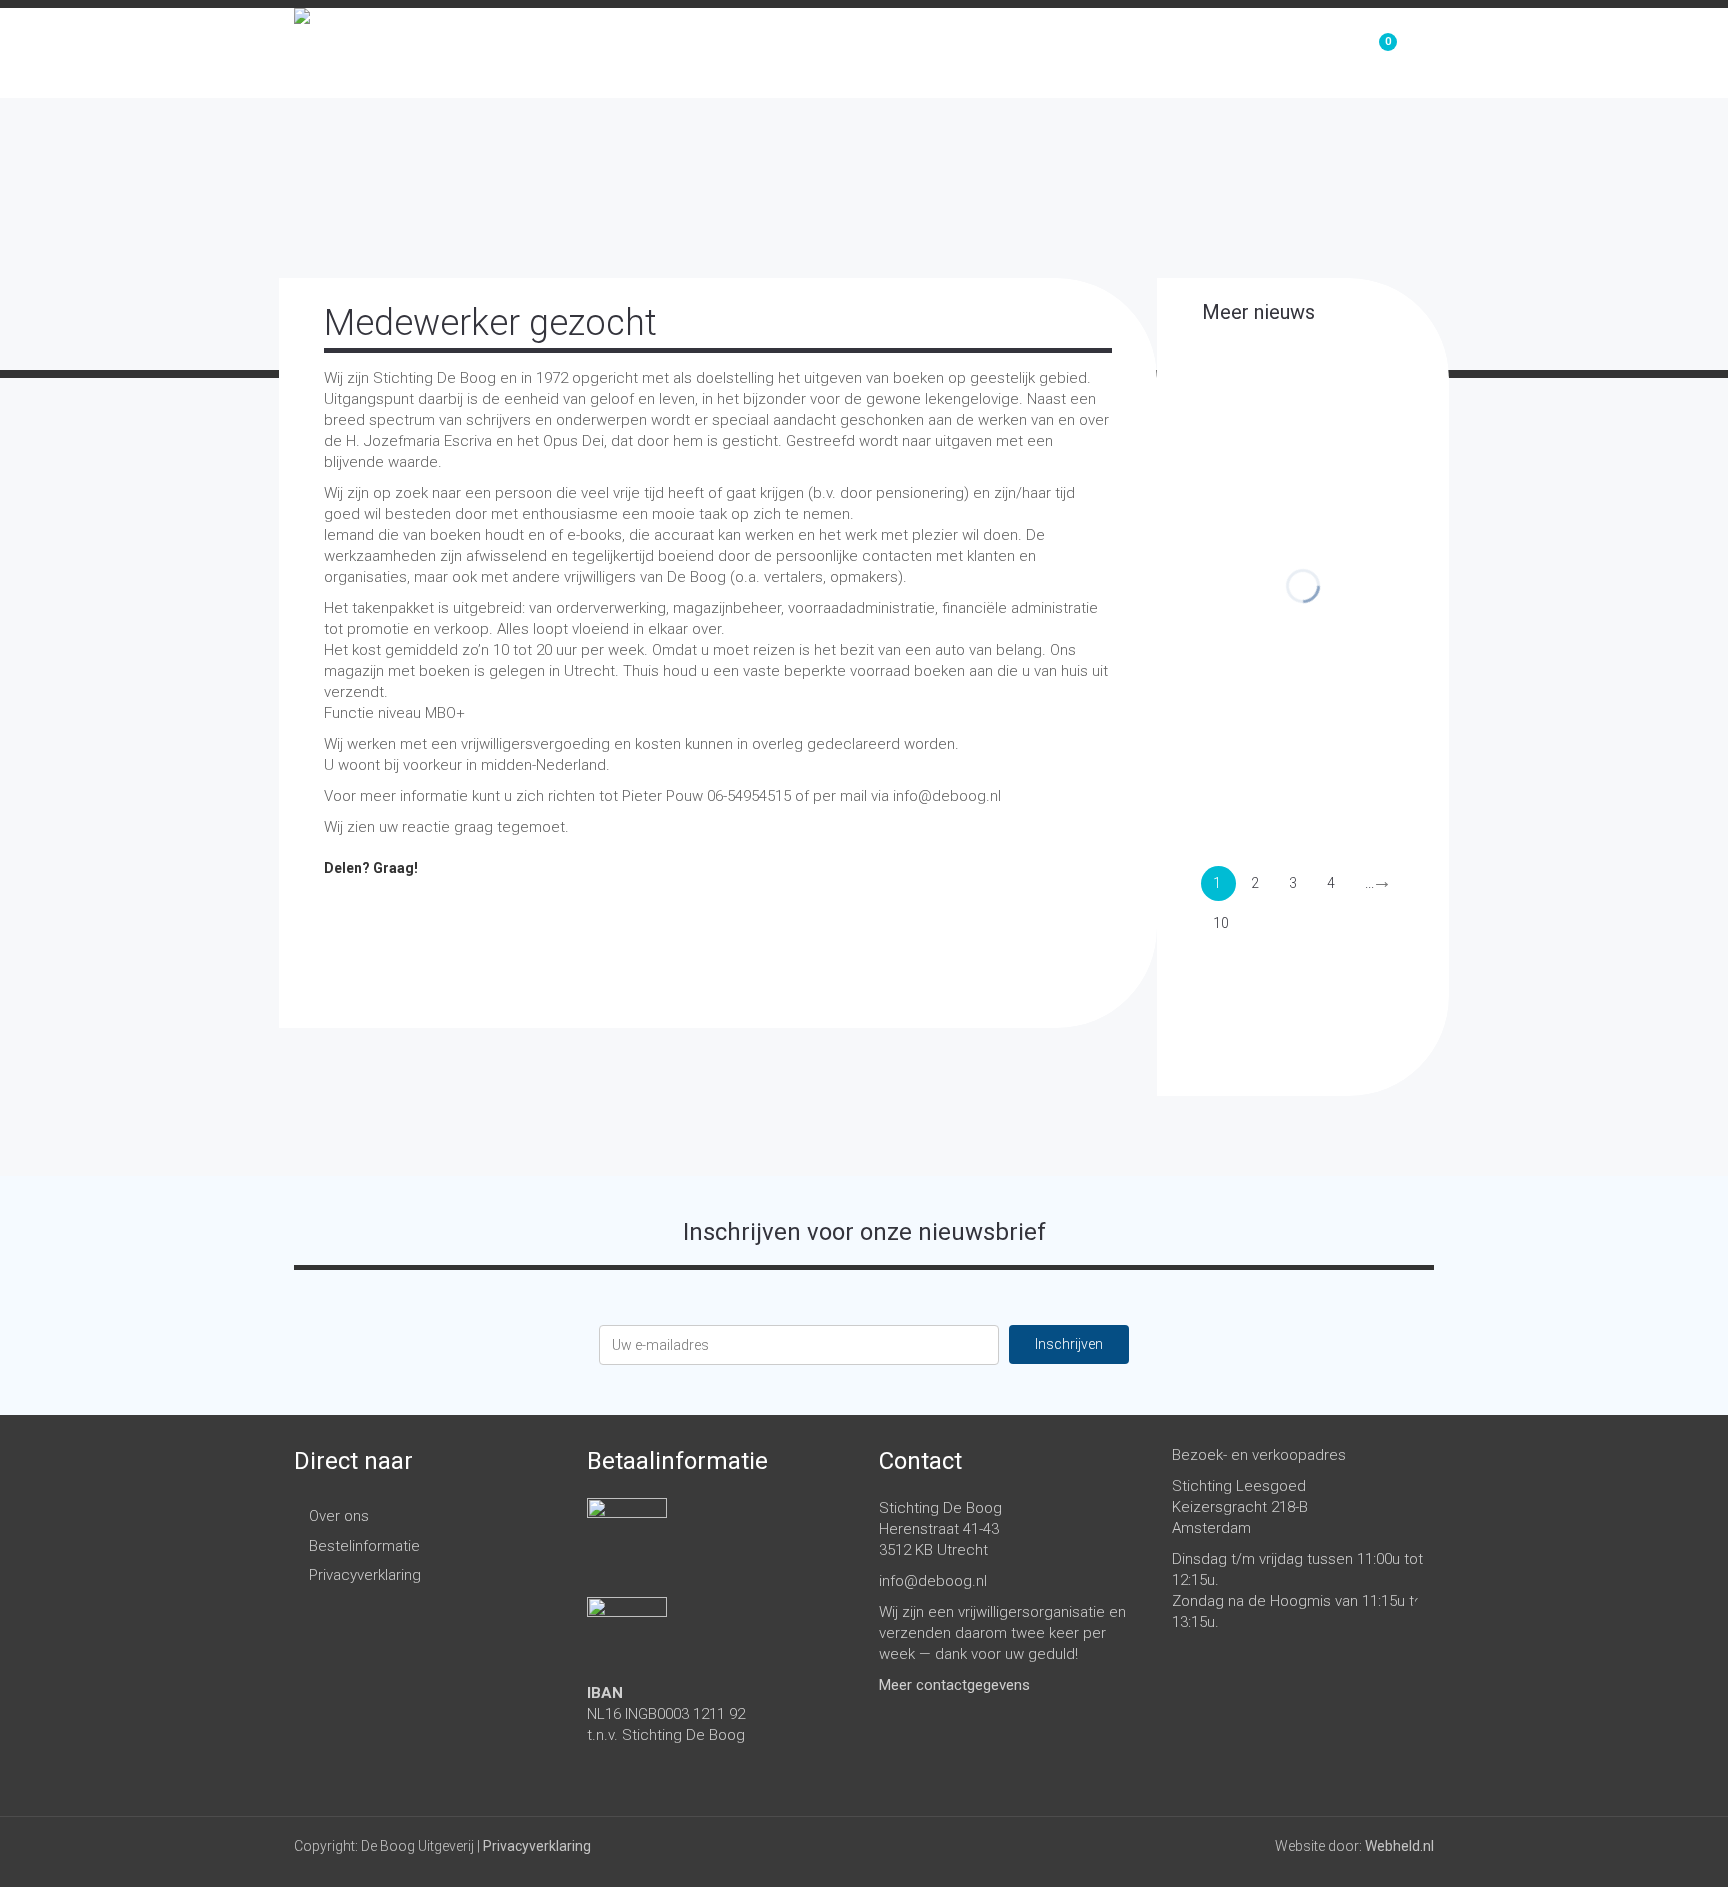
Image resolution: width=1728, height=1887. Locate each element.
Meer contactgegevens (954, 1685)
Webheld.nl (1399, 1846)
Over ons (1269, 53)
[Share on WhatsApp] (539, 913)
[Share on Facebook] (339, 913)
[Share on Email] (589, 913)
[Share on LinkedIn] (489, 913)
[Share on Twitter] (389, 913)
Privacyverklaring (365, 1575)
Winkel (1154, 53)
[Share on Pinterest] (439, 913)
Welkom (1046, 53)
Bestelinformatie (364, 1546)
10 (1221, 923)
